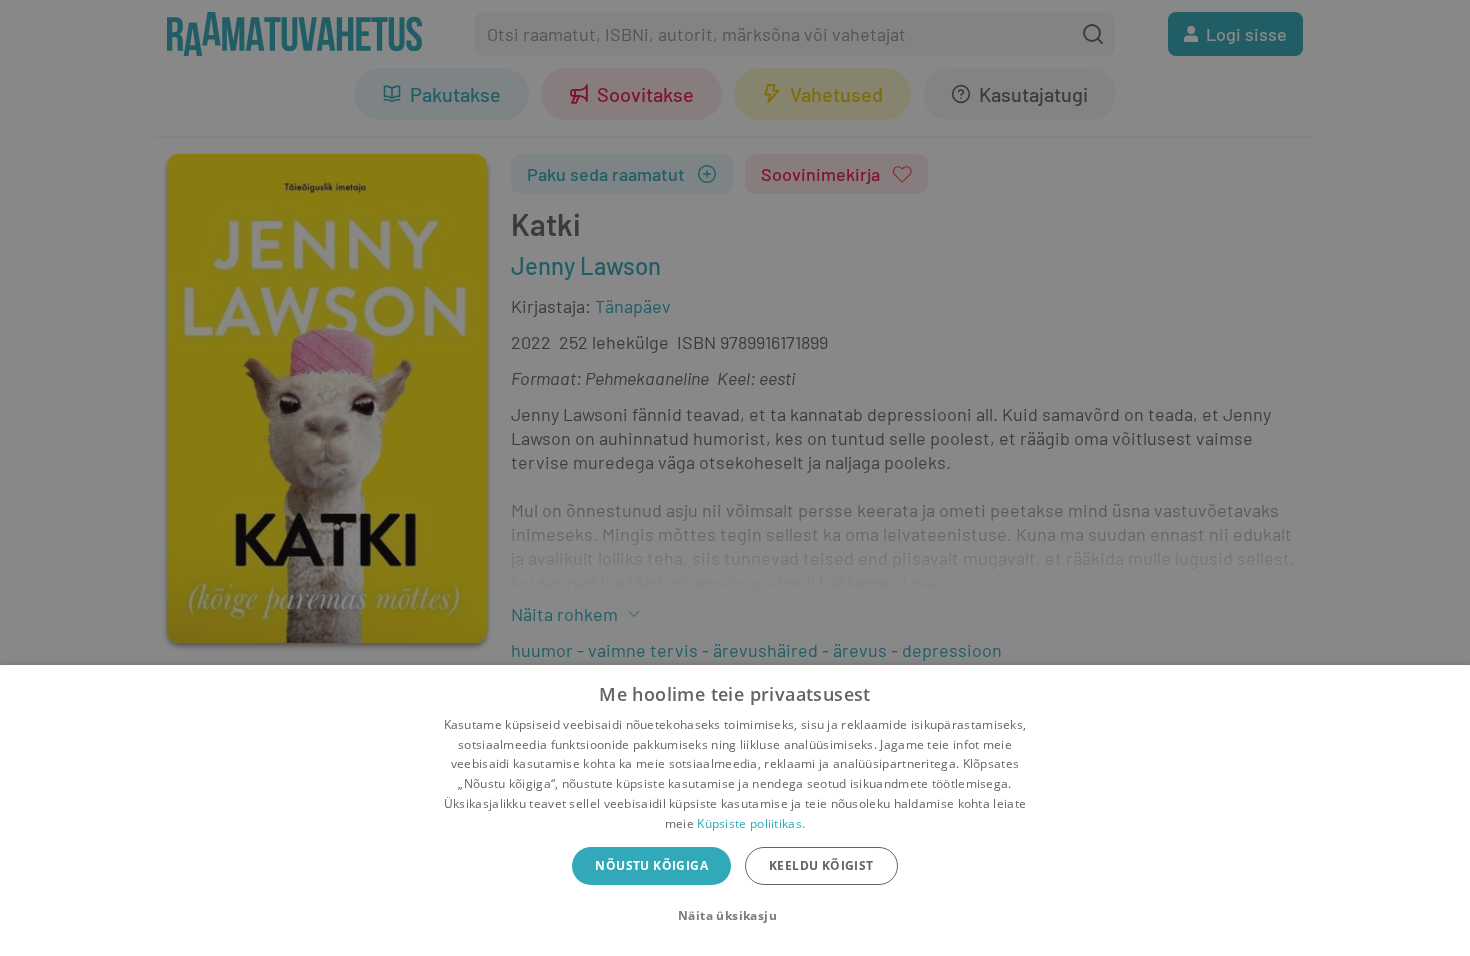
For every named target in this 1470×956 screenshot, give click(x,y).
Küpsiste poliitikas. (751, 823)
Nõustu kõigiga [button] (651, 865)
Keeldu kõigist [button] (821, 865)
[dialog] (735, 810)
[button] (735, 916)
